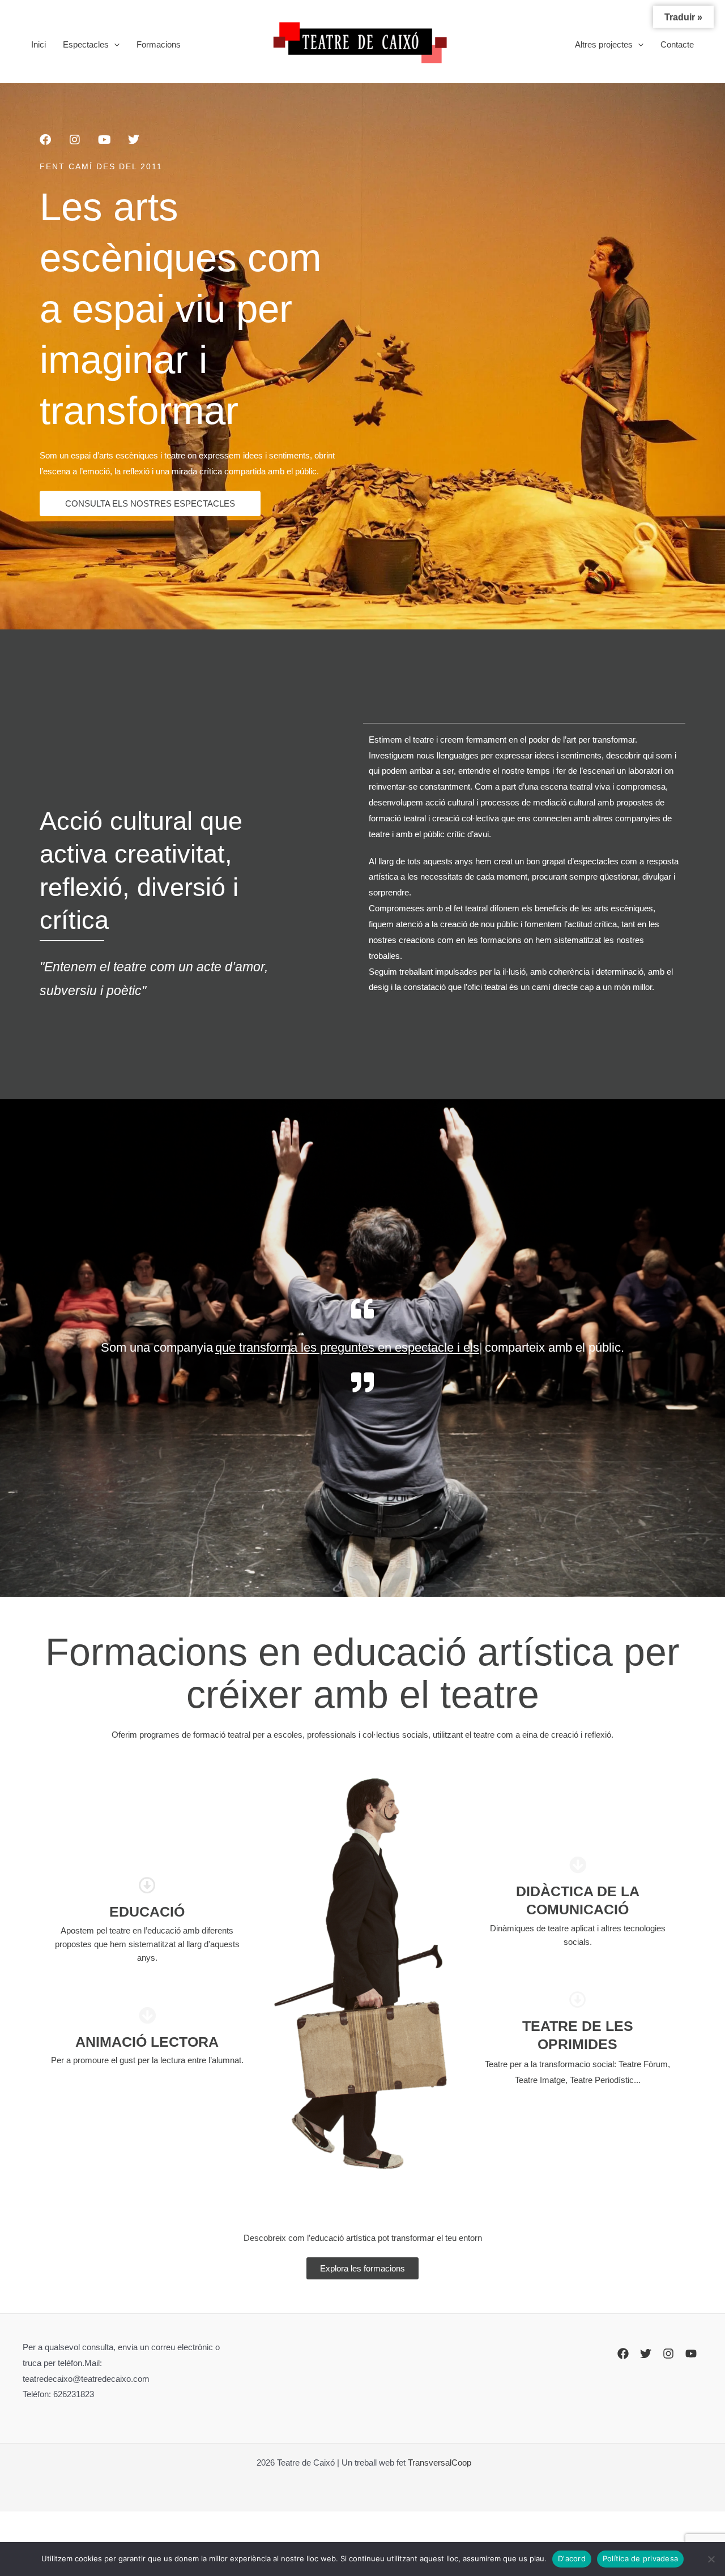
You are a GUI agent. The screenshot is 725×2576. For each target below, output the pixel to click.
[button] (114, 45)
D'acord (572, 2558)
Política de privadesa (640, 2558)
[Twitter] (646, 2354)
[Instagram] (668, 2354)
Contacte (677, 44)
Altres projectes (604, 44)
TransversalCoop (440, 2463)
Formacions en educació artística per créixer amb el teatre (362, 1673)
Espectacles (86, 44)
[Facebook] (623, 2354)
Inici (39, 44)
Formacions (159, 44)
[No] (711, 2559)
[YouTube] (691, 2354)
